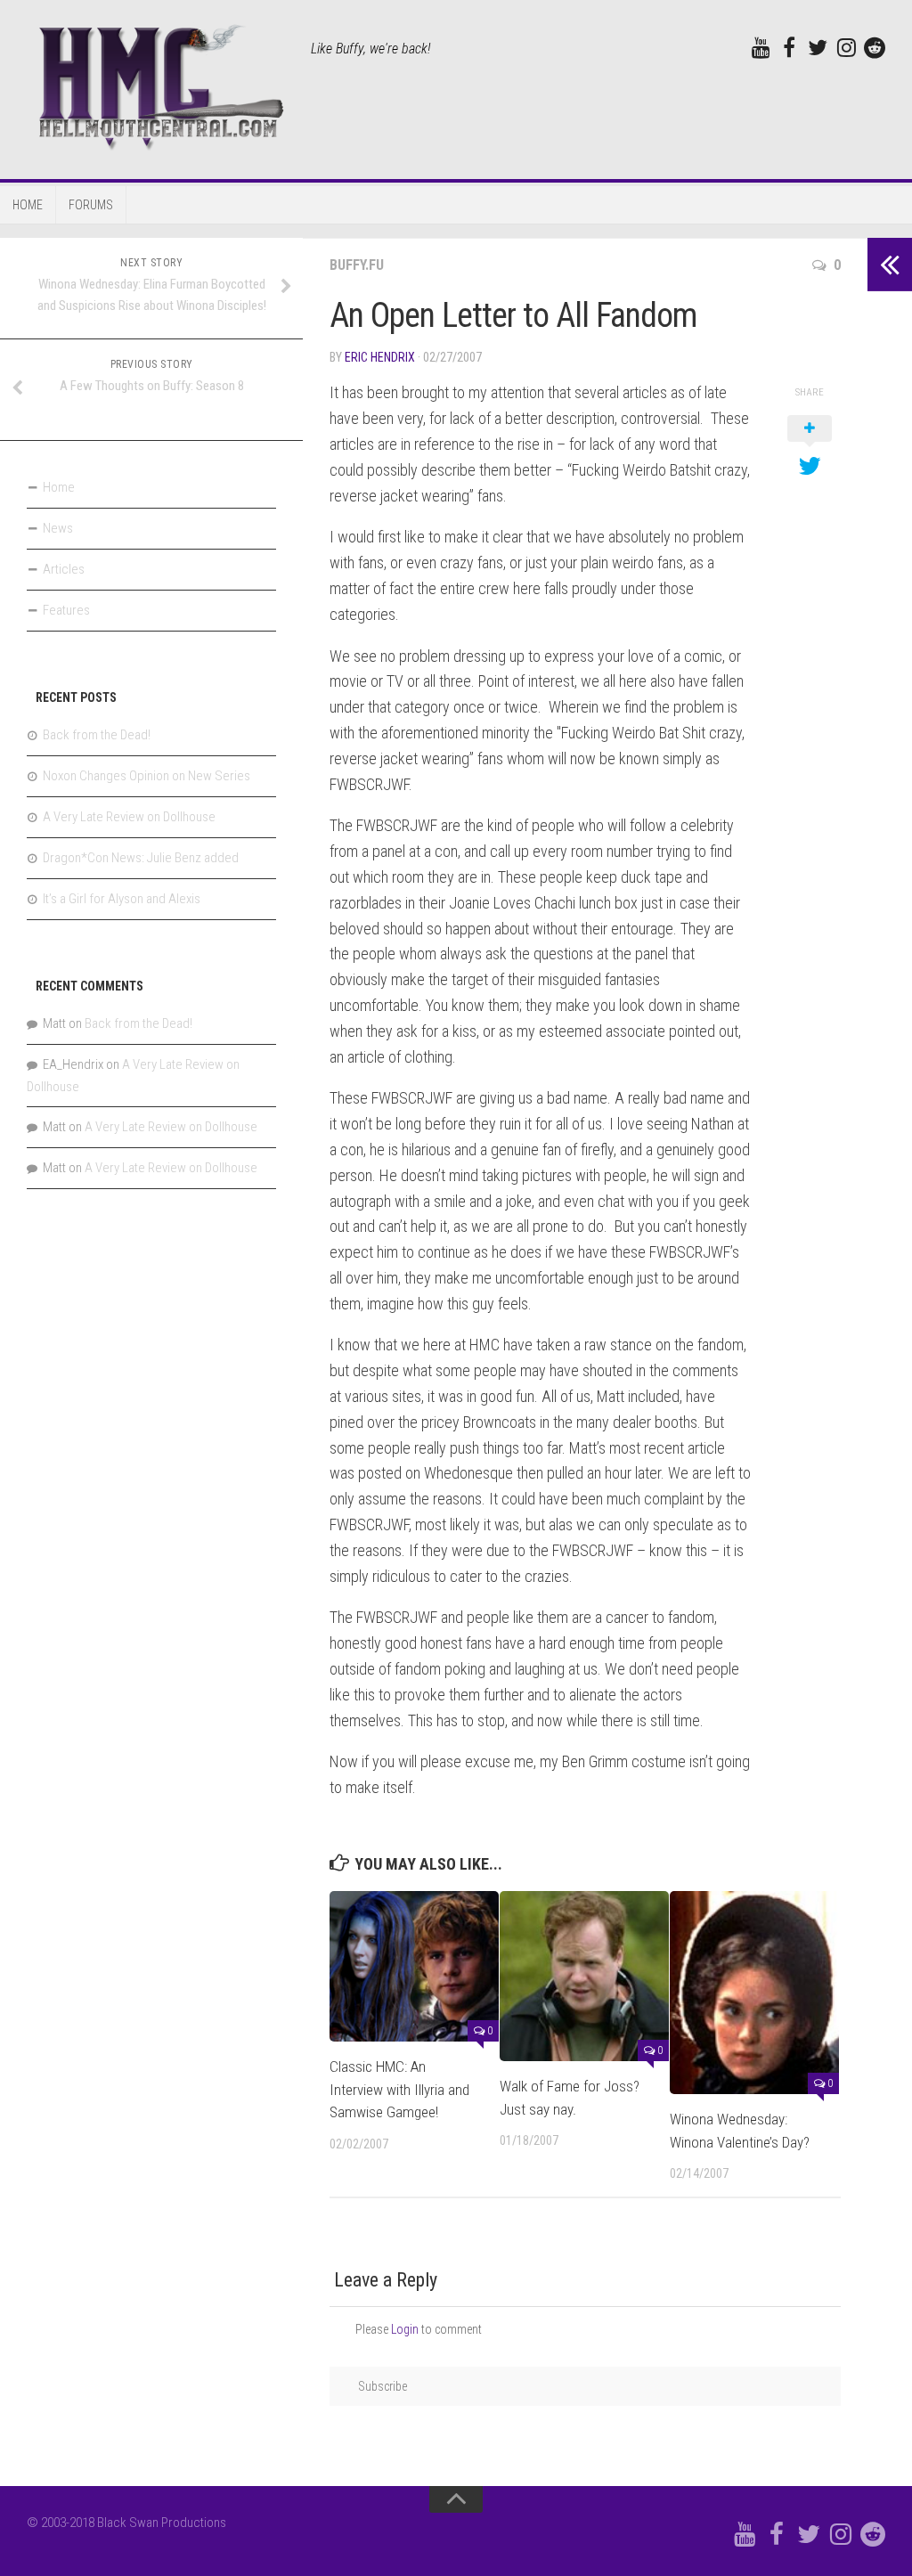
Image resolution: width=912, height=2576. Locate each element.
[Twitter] (818, 47)
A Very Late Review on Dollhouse (129, 817)
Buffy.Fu (357, 265)
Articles (64, 569)
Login (405, 2329)
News (58, 528)
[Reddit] (875, 47)
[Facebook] (789, 47)
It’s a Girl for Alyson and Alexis (122, 899)
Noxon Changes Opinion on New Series (147, 776)
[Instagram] (846, 47)
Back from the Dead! (97, 735)
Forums (91, 205)
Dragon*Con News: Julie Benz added (141, 858)
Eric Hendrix (380, 357)
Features (66, 610)
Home (28, 205)
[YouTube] (761, 47)
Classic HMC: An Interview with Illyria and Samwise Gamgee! (399, 2089)
